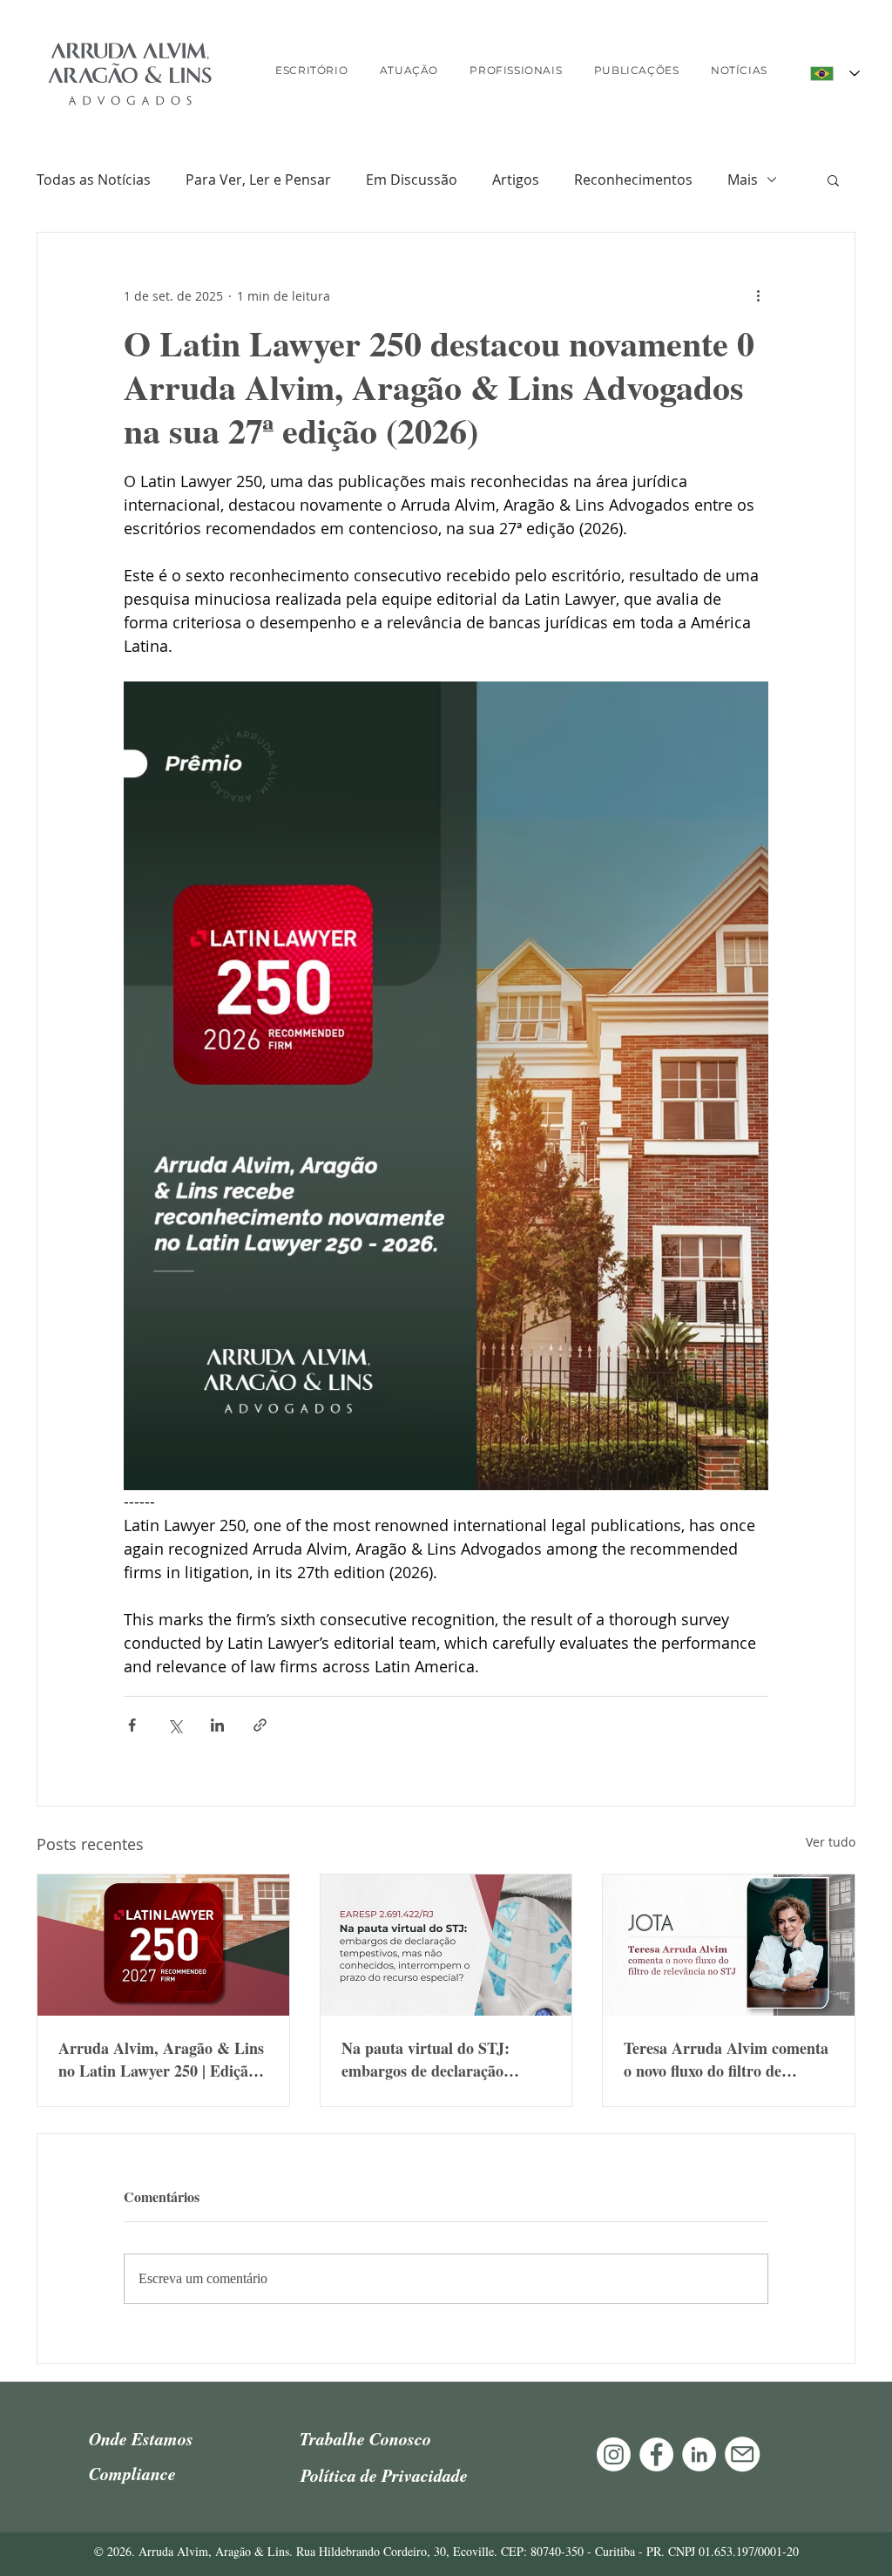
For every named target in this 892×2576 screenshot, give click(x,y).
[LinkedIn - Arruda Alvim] (699, 2454)
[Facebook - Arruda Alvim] (656, 2454)
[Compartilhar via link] (260, 1725)
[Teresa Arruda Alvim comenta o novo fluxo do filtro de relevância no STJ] (729, 1945)
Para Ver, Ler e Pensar (258, 180)
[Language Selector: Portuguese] (835, 74)
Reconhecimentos (633, 180)
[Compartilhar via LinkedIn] (217, 1725)
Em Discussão (412, 180)
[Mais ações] (758, 295)
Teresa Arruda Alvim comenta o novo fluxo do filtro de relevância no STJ (726, 2059)
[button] (833, 180)
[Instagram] (614, 2454)
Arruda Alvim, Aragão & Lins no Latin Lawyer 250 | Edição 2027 (161, 2059)
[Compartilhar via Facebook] (132, 1725)
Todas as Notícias (94, 180)
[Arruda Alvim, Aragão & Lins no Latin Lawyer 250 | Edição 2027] (163, 1945)
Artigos (516, 180)
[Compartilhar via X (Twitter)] (175, 1725)
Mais (743, 180)
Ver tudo (831, 1842)
